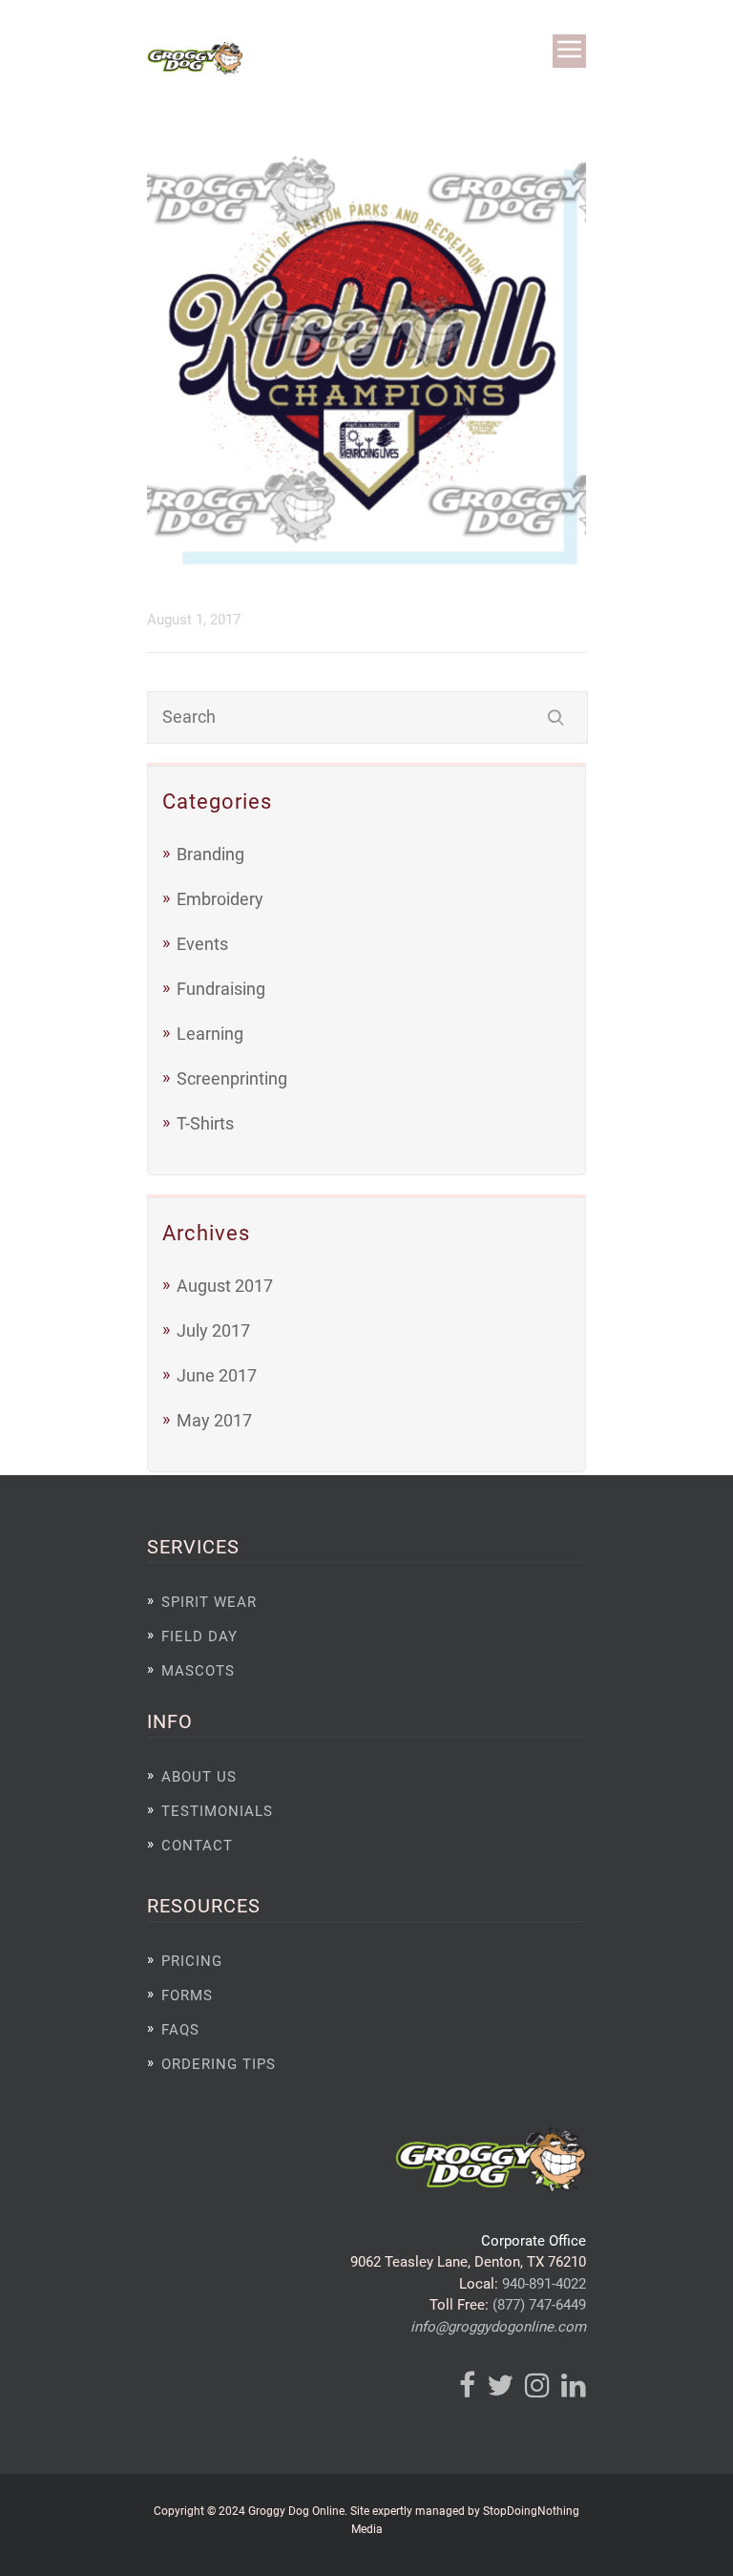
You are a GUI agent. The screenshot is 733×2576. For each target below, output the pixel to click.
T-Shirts (205, 1123)
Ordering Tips (219, 2064)
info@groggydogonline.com (498, 2327)
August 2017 (225, 1286)
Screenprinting (232, 1078)
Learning (210, 1034)
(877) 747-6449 (539, 2305)
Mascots (198, 1671)
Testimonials (217, 1811)
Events (202, 944)
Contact (197, 1846)
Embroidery (220, 899)
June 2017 (217, 1375)
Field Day (199, 1636)
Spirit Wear (209, 1602)
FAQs (180, 2030)
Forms (187, 1995)
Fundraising (221, 989)
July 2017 (213, 1330)
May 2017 (214, 1420)
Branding (210, 854)
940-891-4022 (544, 2284)
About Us (199, 1777)
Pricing (192, 1961)
